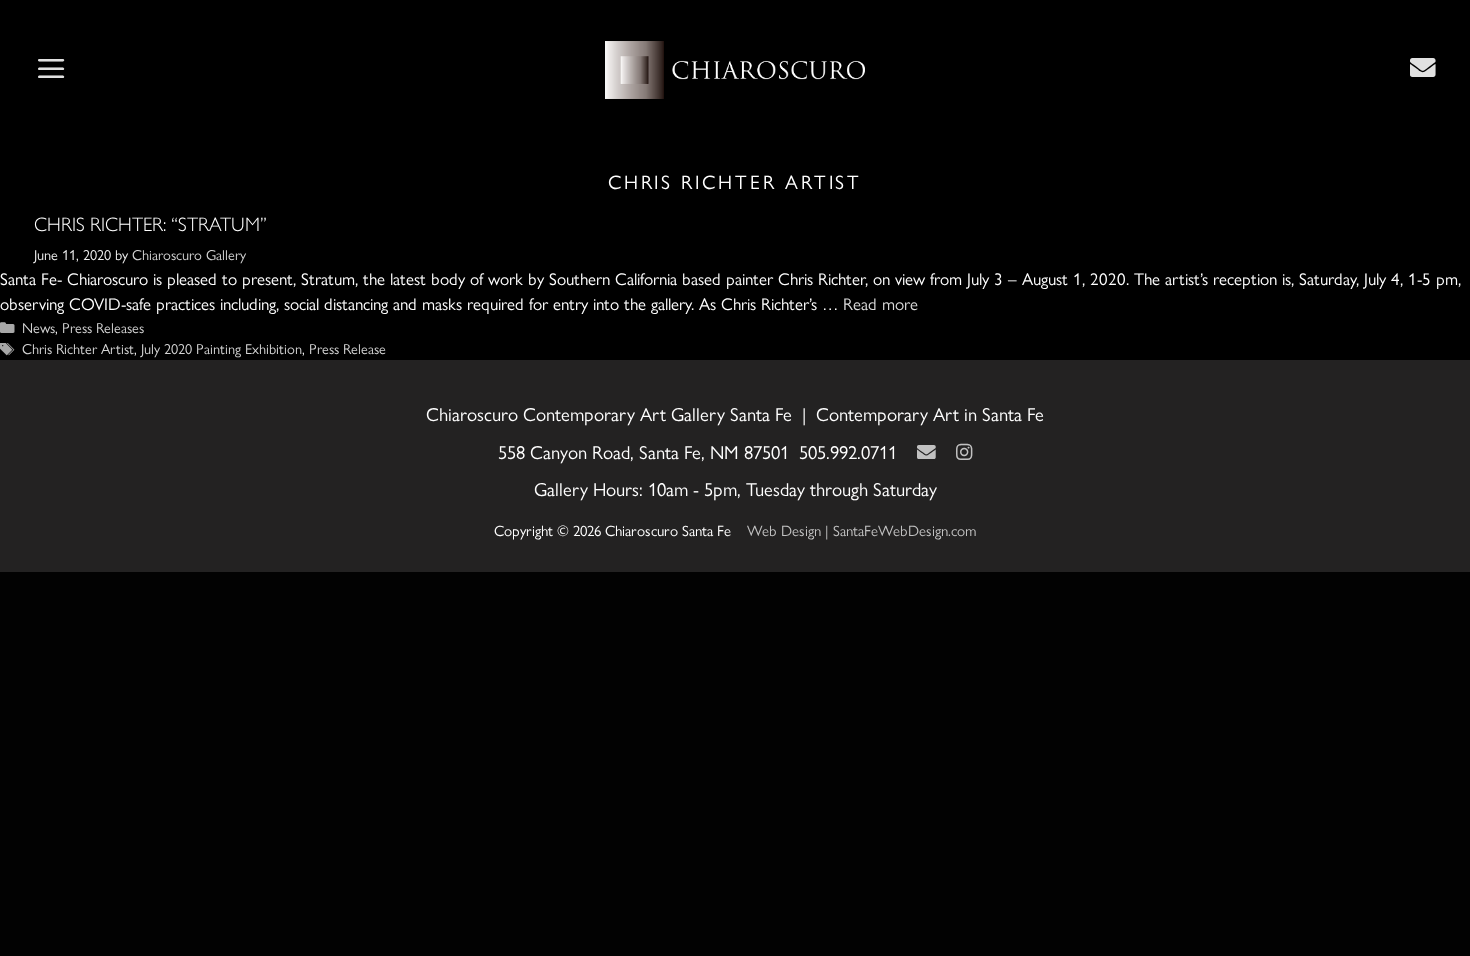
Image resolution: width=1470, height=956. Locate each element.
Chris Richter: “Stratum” (150, 224)
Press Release (347, 348)
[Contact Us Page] (1423, 67)
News (38, 327)
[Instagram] (964, 451)
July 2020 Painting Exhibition (221, 348)
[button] (51, 70)
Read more (880, 303)
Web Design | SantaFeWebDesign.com (862, 529)
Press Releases (103, 327)
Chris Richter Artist (78, 348)
